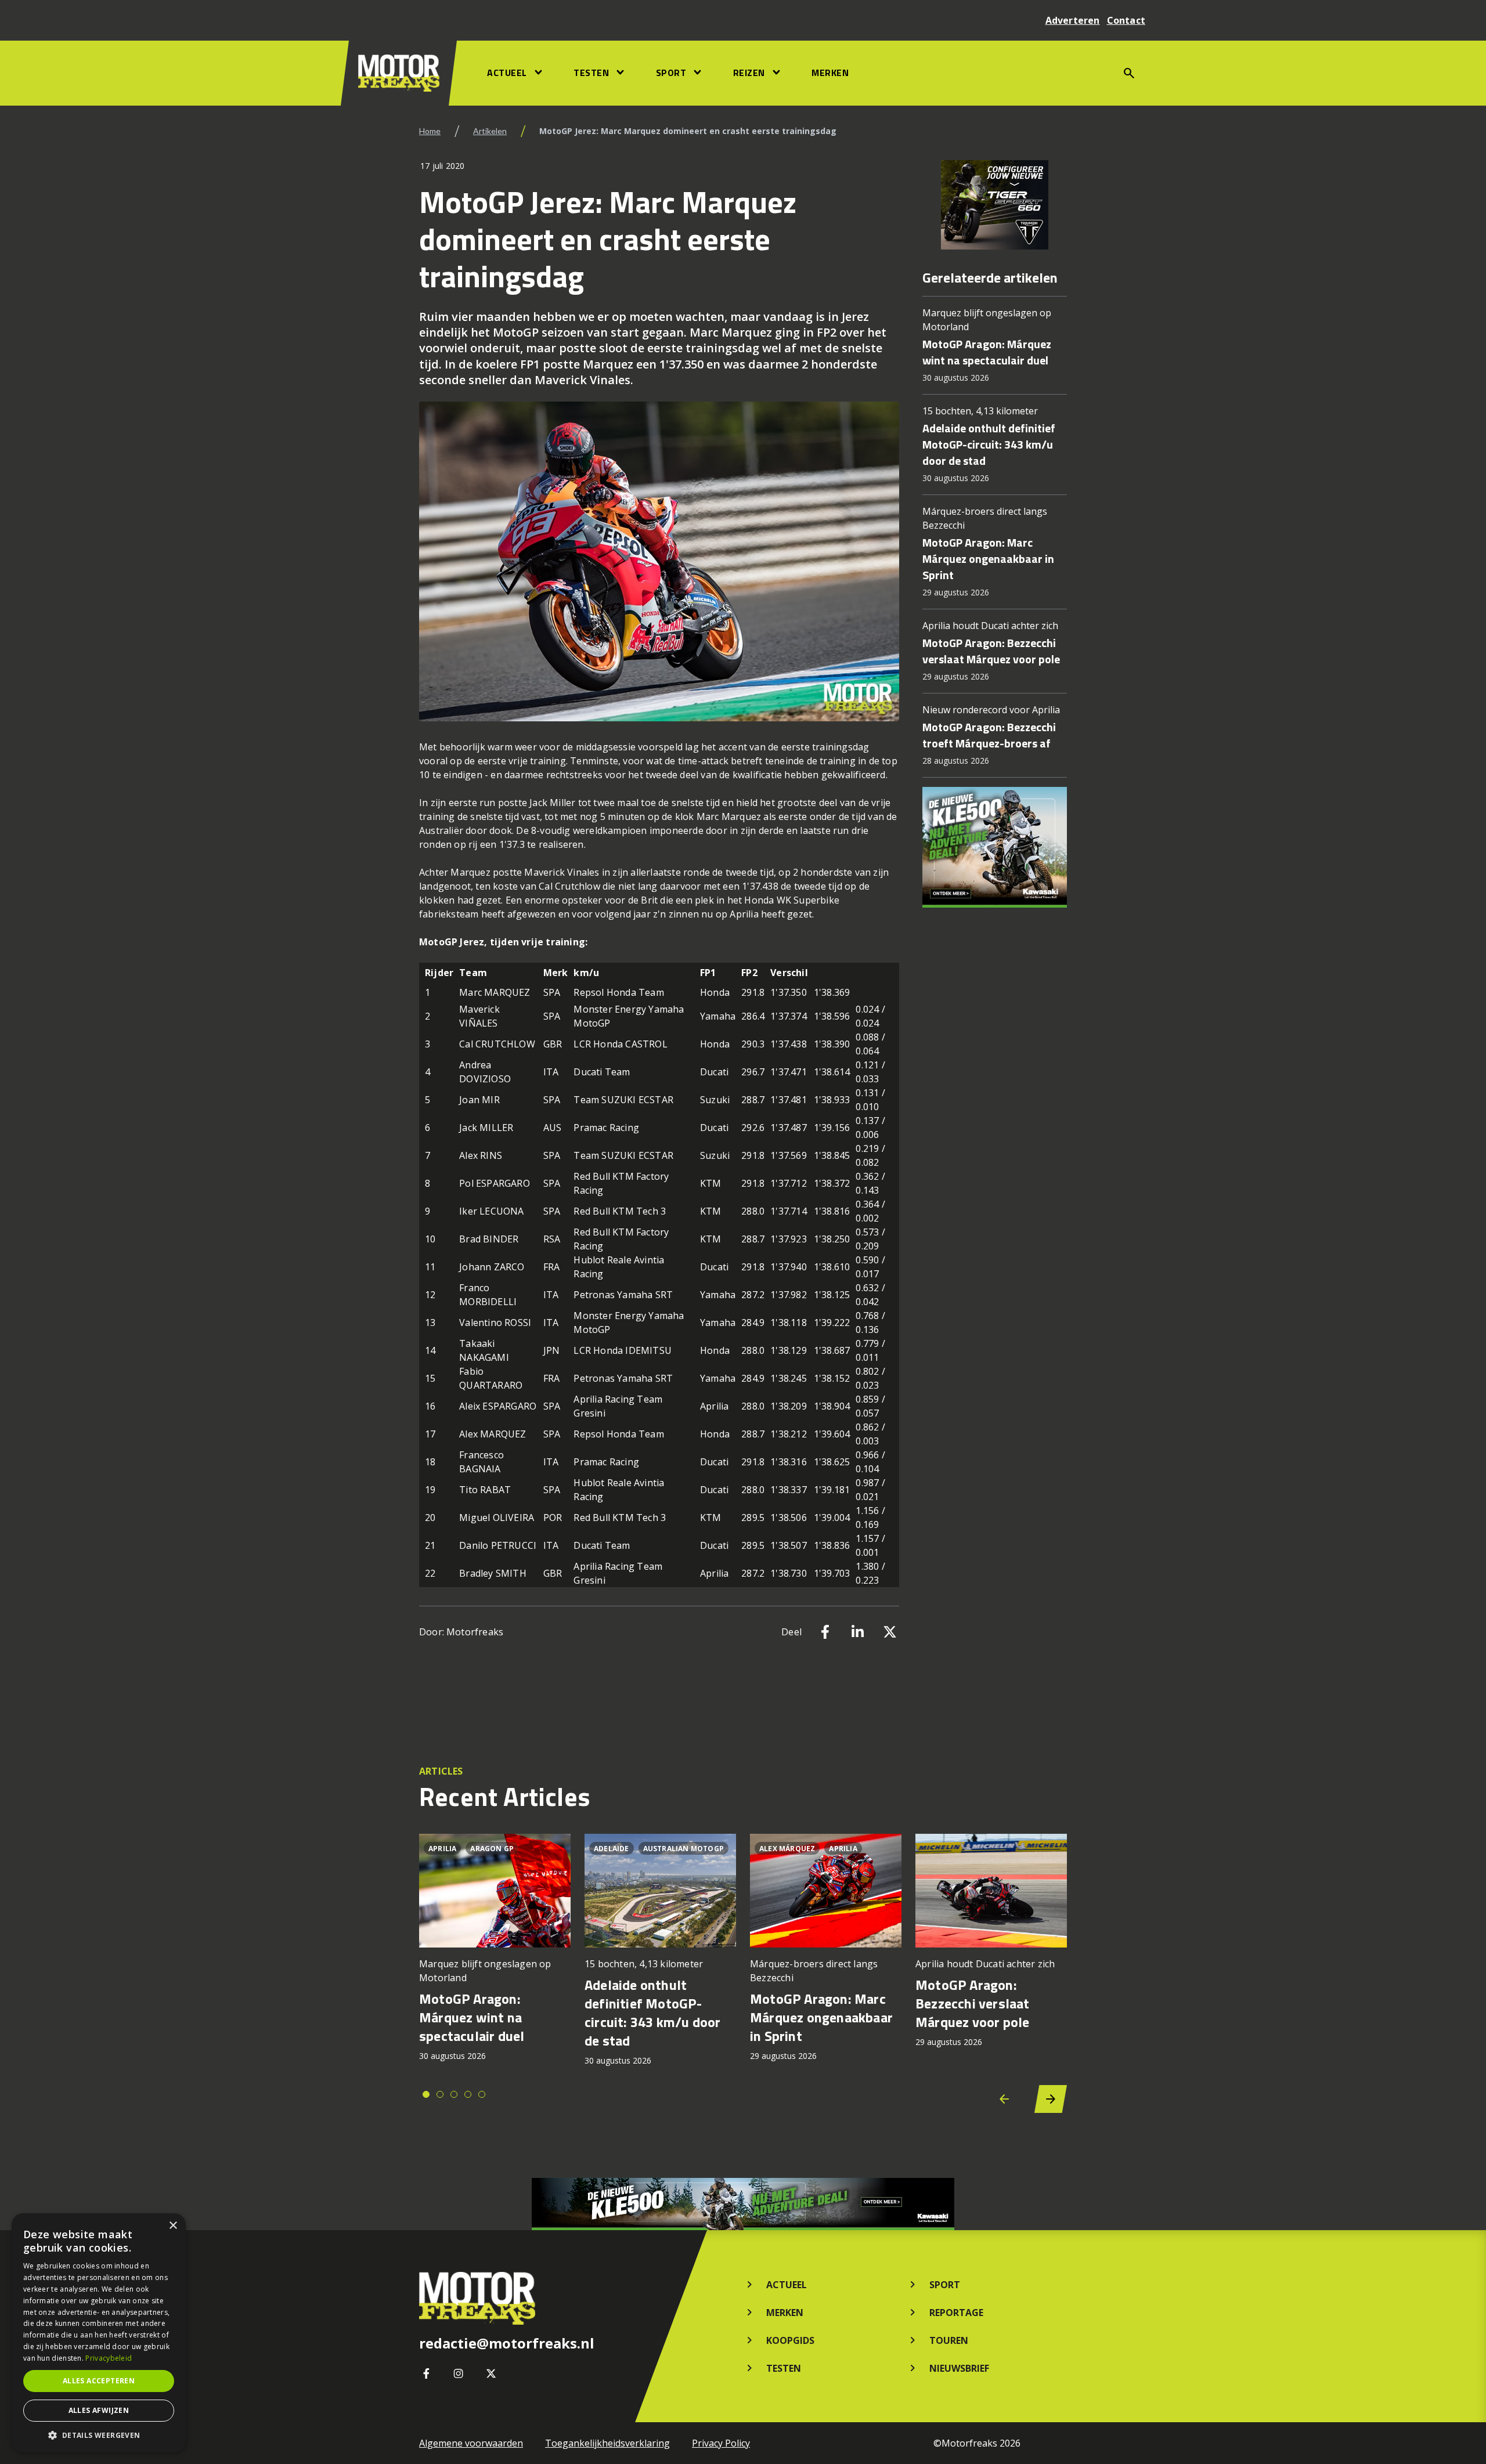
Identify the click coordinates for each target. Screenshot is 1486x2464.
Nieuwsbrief (959, 2368)
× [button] (173, 2226)
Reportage (956, 2313)
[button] (99, 2435)
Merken (830, 73)
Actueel (507, 73)
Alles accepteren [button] (99, 2381)
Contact (1126, 20)
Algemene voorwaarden (471, 2443)
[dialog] (99, 2333)
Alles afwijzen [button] (99, 2410)
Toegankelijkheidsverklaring (607, 2443)
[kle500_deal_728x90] (743, 2204)
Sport (671, 73)
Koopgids (790, 2340)
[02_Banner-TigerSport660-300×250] (995, 205)
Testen (591, 73)
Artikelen (490, 131)
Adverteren (1073, 20)
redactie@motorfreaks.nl (507, 2343)
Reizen (749, 73)
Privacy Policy (721, 2443)
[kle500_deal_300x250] (995, 847)
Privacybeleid (109, 2358)
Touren (949, 2340)
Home (430, 131)
